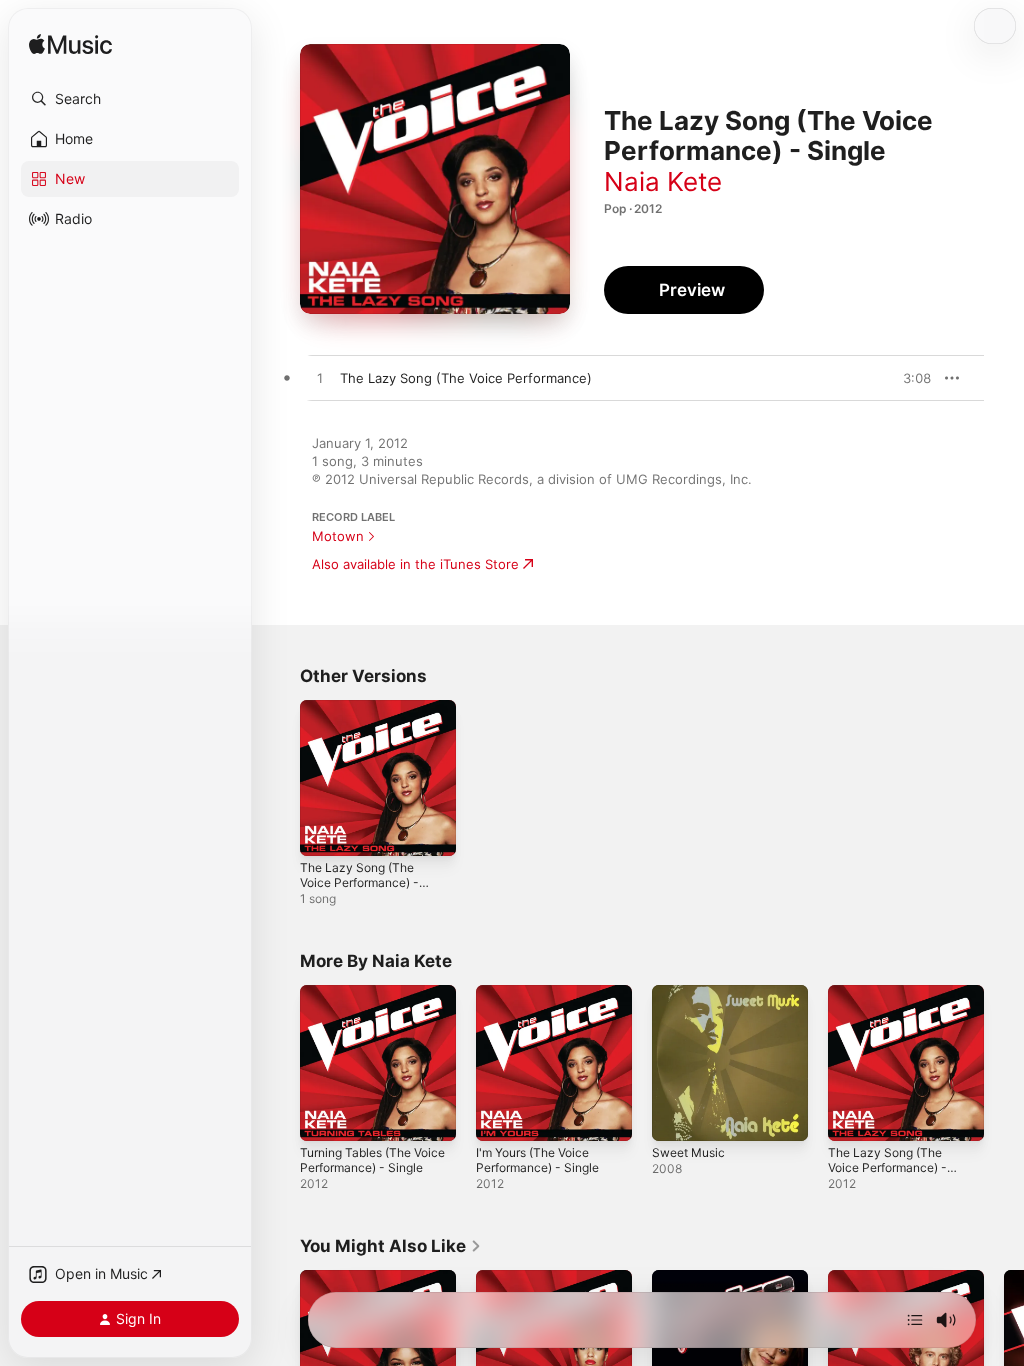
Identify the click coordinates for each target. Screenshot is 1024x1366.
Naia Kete (663, 181)
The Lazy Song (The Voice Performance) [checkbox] (466, 378)
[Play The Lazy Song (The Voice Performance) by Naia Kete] (320, 379)
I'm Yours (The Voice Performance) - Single (537, 1160)
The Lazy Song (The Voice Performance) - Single (359, 882)
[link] (391, 1246)
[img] (70, 45)
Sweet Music (688, 1152)
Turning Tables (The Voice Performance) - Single (372, 1160)
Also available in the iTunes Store (415, 564)
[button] (130, 99)
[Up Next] (915, 1320)
